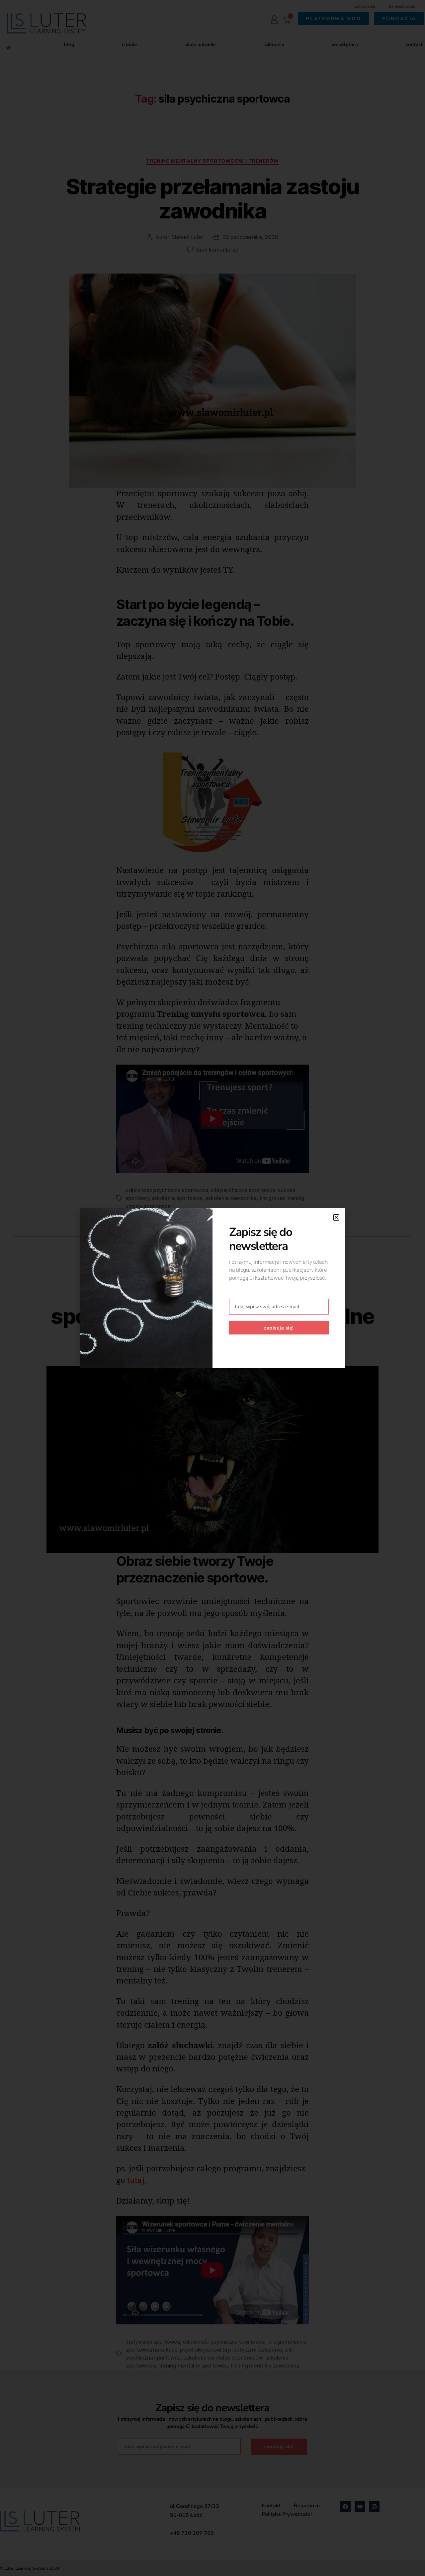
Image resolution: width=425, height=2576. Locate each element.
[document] (212, 1288)
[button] (336, 1217)
